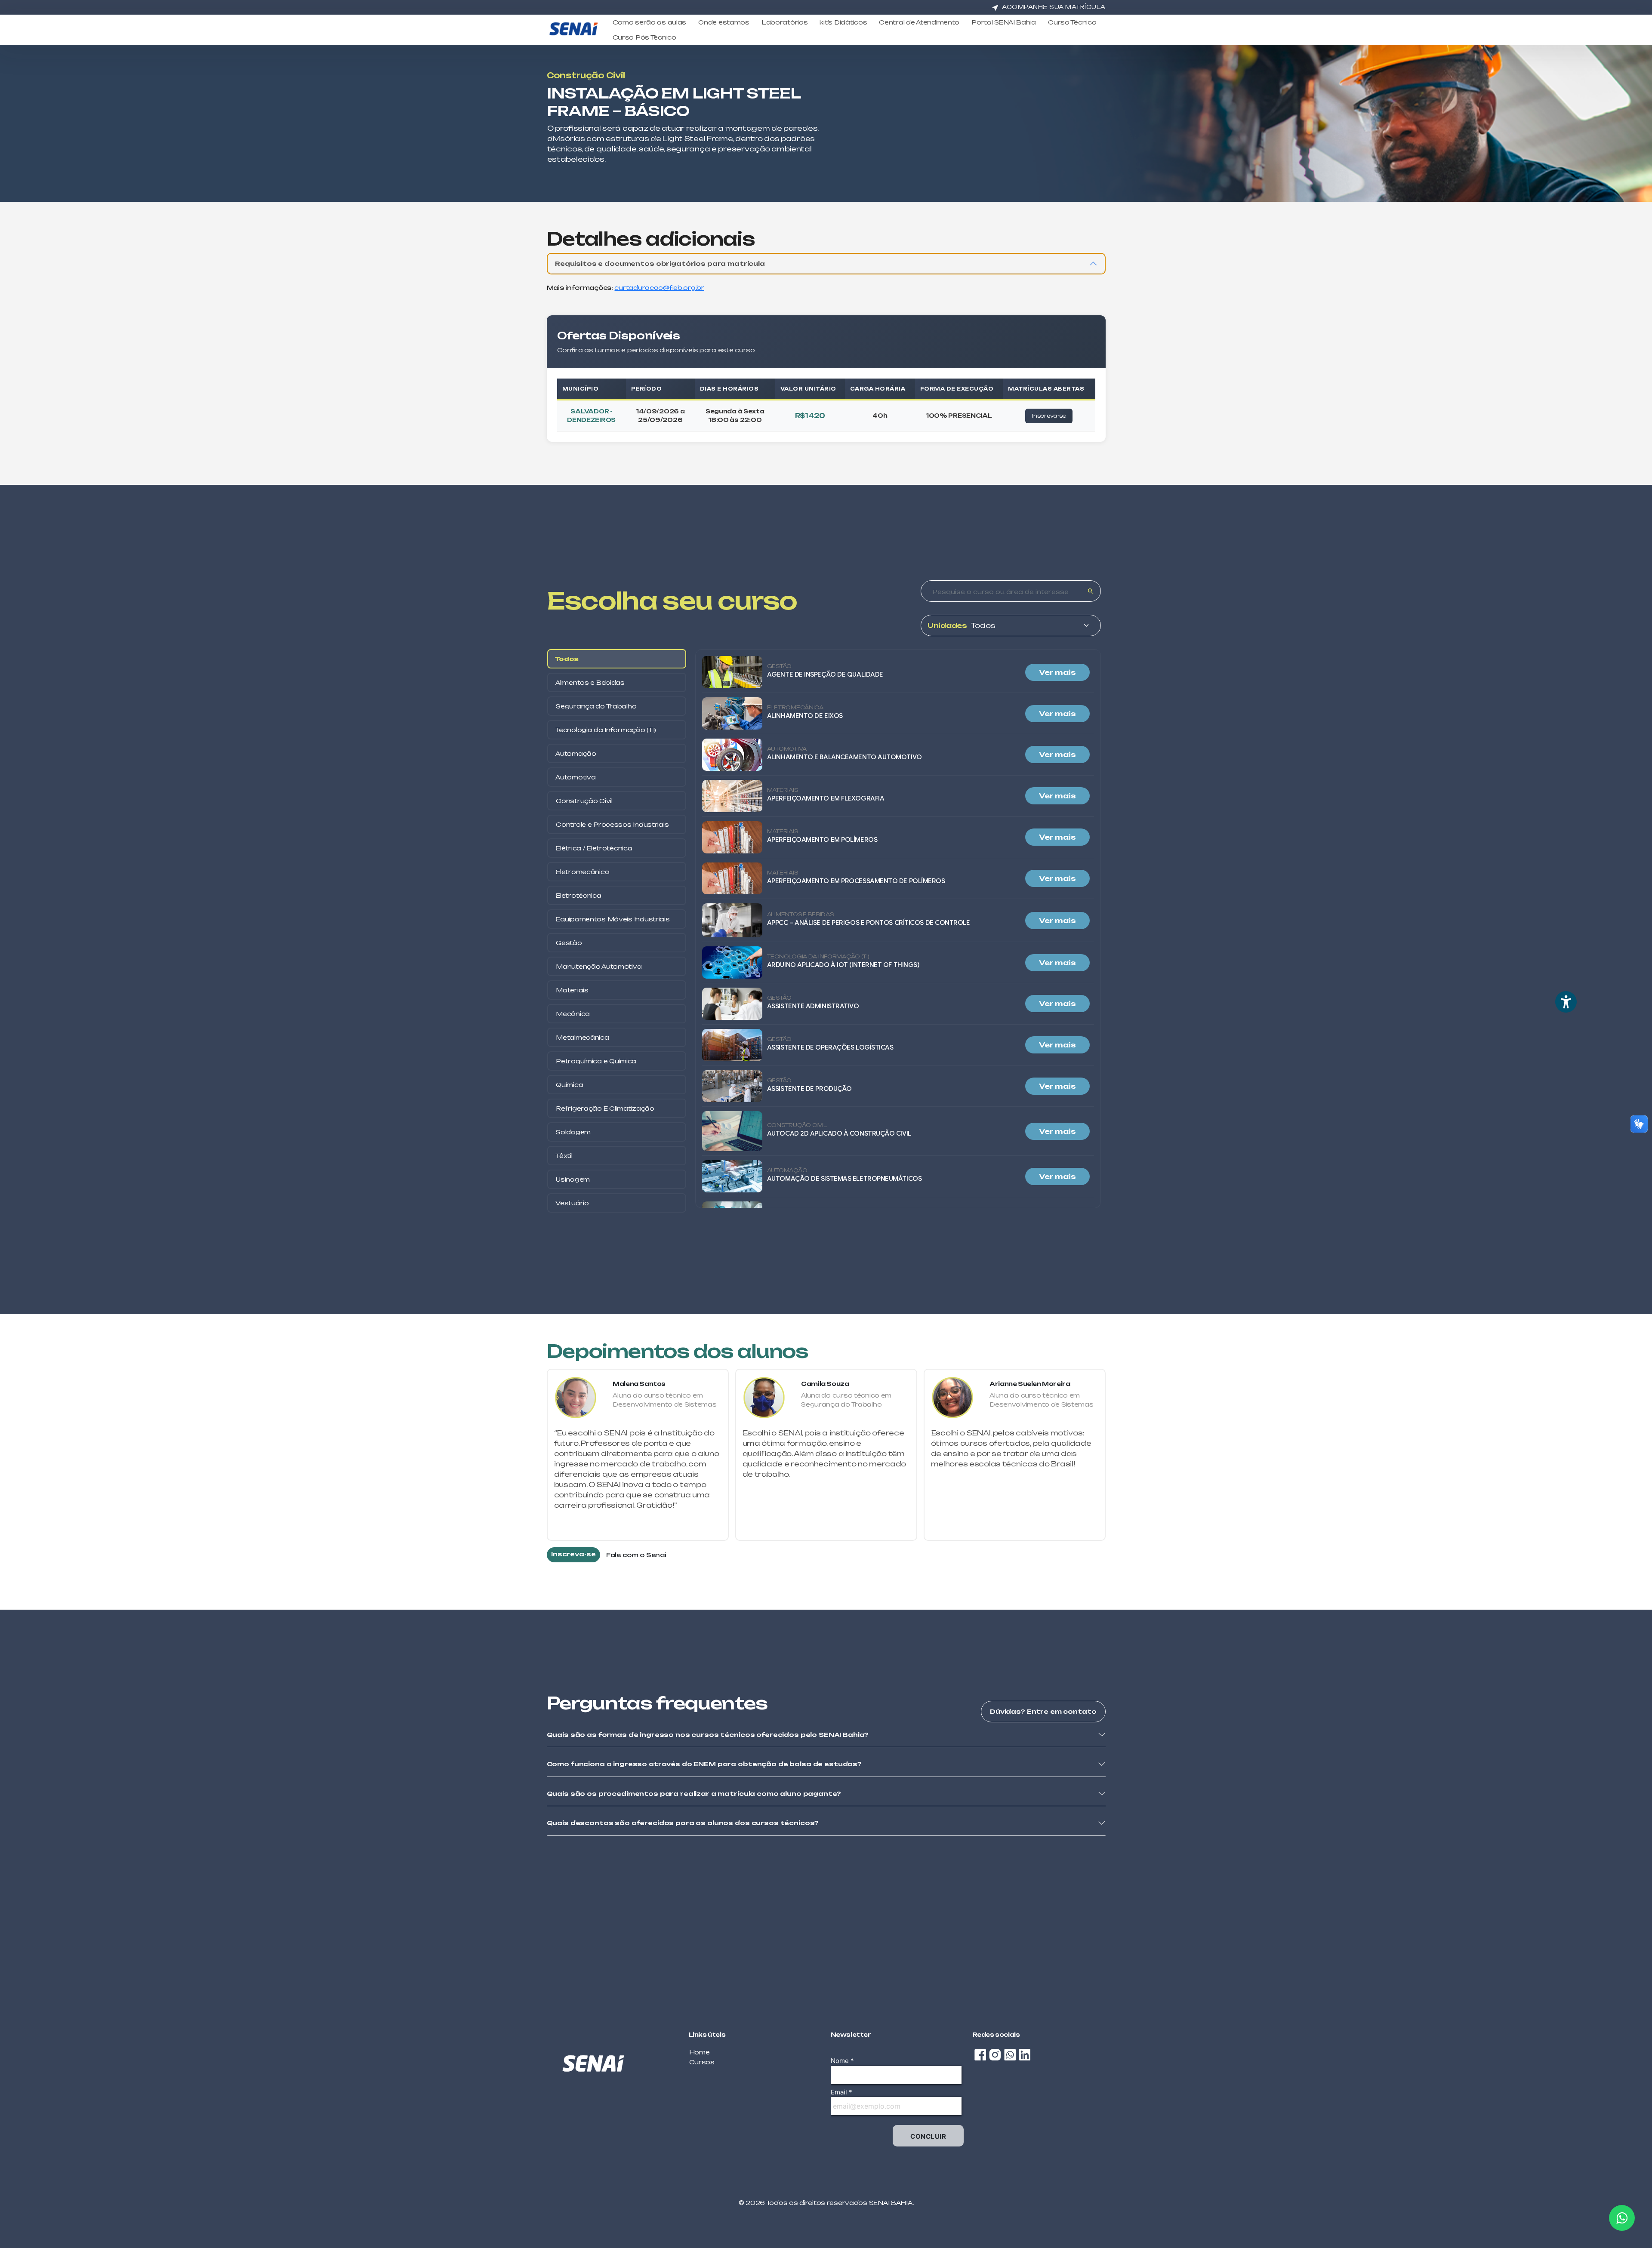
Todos (567, 659)
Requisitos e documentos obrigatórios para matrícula (660, 263)
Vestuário (572, 1203)
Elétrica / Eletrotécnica (593, 848)
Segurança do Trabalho (596, 706)
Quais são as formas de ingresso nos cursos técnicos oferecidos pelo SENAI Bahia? (708, 1735)
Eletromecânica (582, 872)
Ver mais (1057, 672)
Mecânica (572, 1014)
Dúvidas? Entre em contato (1043, 1711)
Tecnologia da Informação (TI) (606, 730)
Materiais (572, 990)
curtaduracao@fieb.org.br (659, 288)
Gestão (568, 943)
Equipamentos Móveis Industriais (612, 919)
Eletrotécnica (578, 895)
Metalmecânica (582, 1037)
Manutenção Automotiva (598, 966)
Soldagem (573, 1132)
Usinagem (572, 1179)
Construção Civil (584, 801)
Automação (575, 753)
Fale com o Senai (636, 1555)
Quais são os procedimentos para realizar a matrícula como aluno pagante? (694, 1794)
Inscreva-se (1049, 416)
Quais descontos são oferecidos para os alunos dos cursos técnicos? (683, 1823)
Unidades (947, 625)
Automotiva (575, 777)
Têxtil (564, 1156)
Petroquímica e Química (596, 1061)
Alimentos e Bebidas (590, 682)
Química (569, 1085)
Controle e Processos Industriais (612, 824)
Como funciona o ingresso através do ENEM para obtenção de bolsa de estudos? (704, 1764)
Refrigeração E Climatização (604, 1108)
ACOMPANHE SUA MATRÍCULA (1054, 7)
